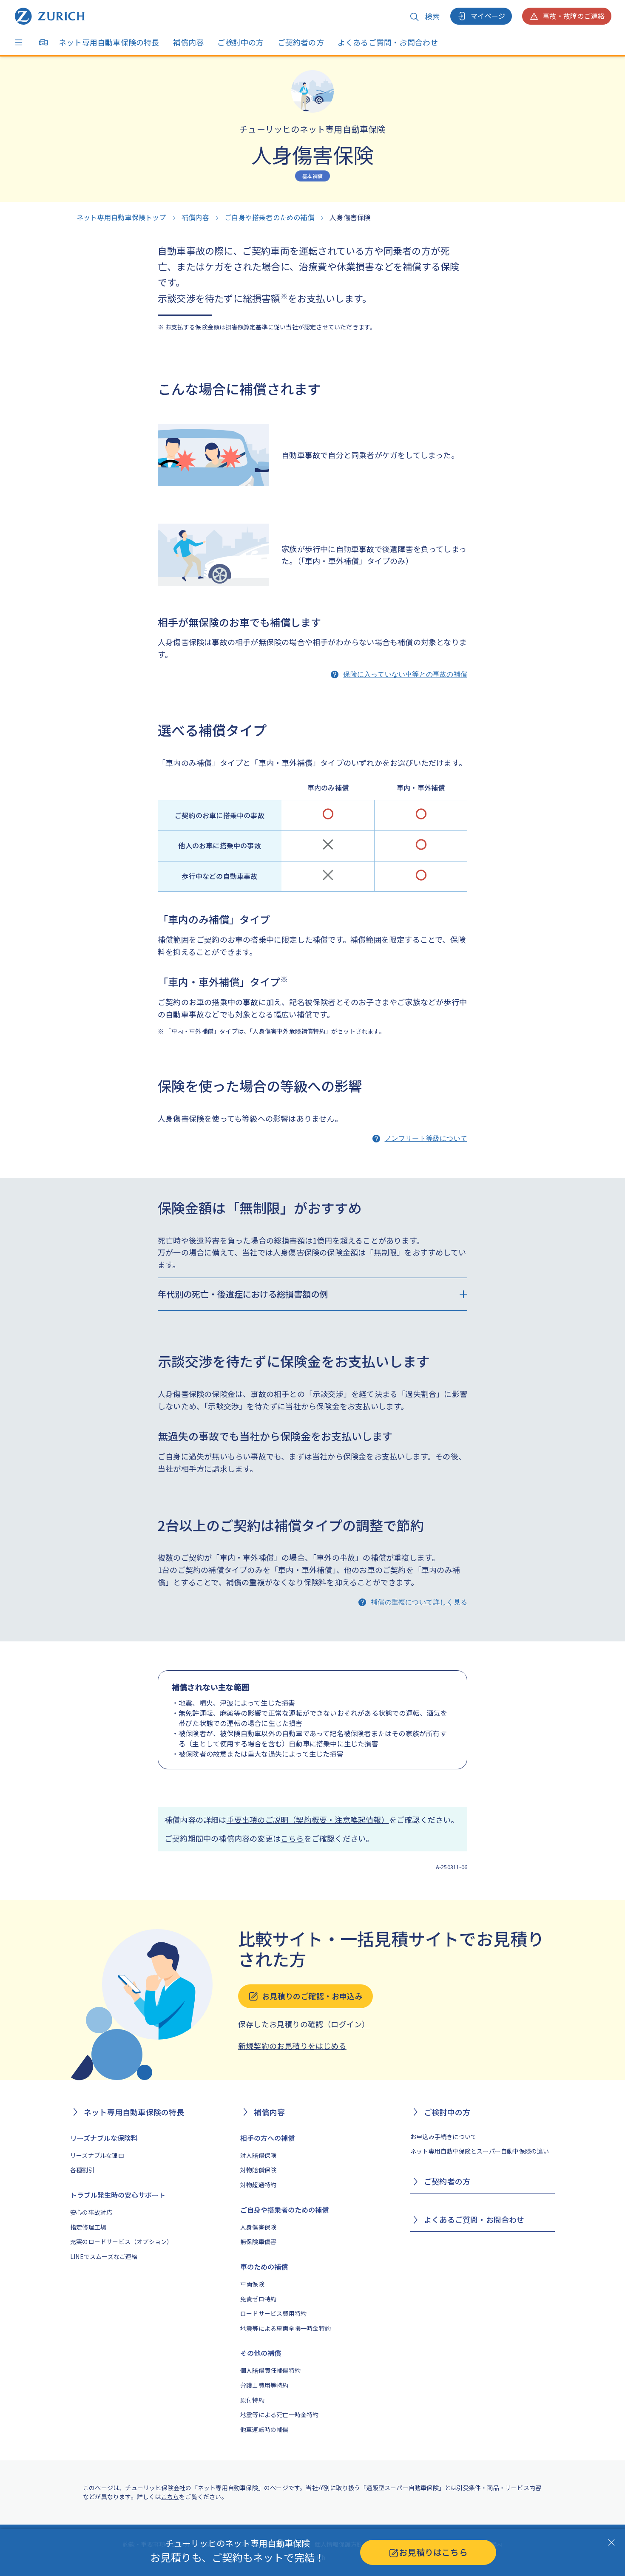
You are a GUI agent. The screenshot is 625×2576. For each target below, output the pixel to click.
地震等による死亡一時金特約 (280, 2414)
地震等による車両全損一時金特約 (286, 2328)
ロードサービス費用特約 (273, 2313)
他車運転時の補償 (264, 2429)
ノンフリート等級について (426, 1138)
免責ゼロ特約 (258, 2299)
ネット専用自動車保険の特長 (109, 42)
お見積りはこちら (433, 2552)
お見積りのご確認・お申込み (312, 1996)
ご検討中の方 (240, 42)
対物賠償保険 (258, 2170)
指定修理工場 (88, 2227)
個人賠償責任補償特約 (270, 2370)
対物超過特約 (258, 2185)
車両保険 (252, 2284)
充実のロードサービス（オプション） (121, 2242)
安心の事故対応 (91, 2212)
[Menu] (21, 43)
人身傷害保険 (258, 2227)
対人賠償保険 (258, 2155)
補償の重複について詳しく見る (419, 1602)
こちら (292, 1838)
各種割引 (82, 2170)
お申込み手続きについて (443, 2137)
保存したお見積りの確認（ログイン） (304, 2024)
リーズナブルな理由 (97, 2155)
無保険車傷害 (258, 2242)
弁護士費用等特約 (264, 2385)
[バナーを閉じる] (611, 2542)
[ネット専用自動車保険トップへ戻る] (50, 16)
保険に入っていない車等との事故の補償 (405, 674)
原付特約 (252, 2400)
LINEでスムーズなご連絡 (104, 2256)
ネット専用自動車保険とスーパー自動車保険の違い (480, 2151)
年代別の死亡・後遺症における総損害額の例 (243, 1294)
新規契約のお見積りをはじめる (292, 2046)
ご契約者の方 (301, 42)
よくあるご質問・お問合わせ (388, 42)
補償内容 (189, 42)
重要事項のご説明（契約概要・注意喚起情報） (308, 1819)
